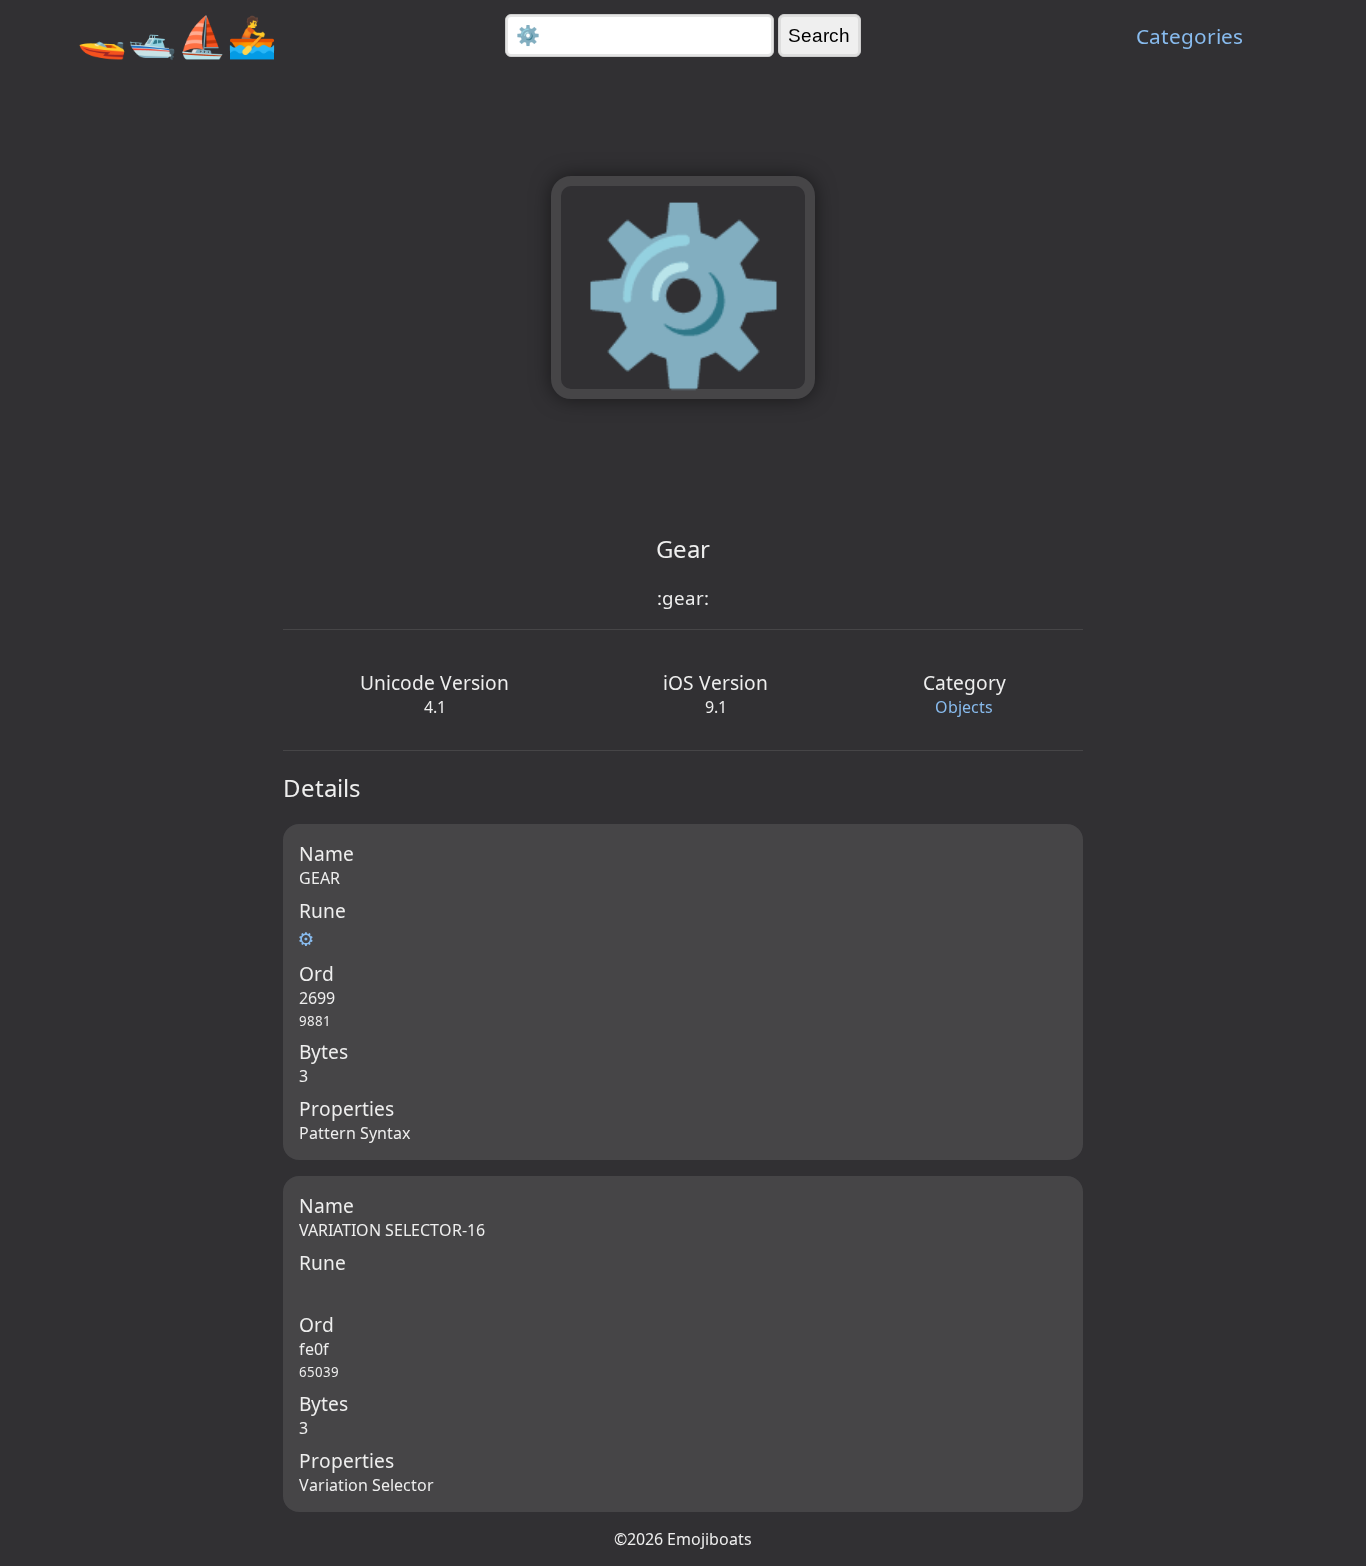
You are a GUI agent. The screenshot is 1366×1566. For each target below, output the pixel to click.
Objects (964, 707)
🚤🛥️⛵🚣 (177, 35)
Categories (1189, 36)
